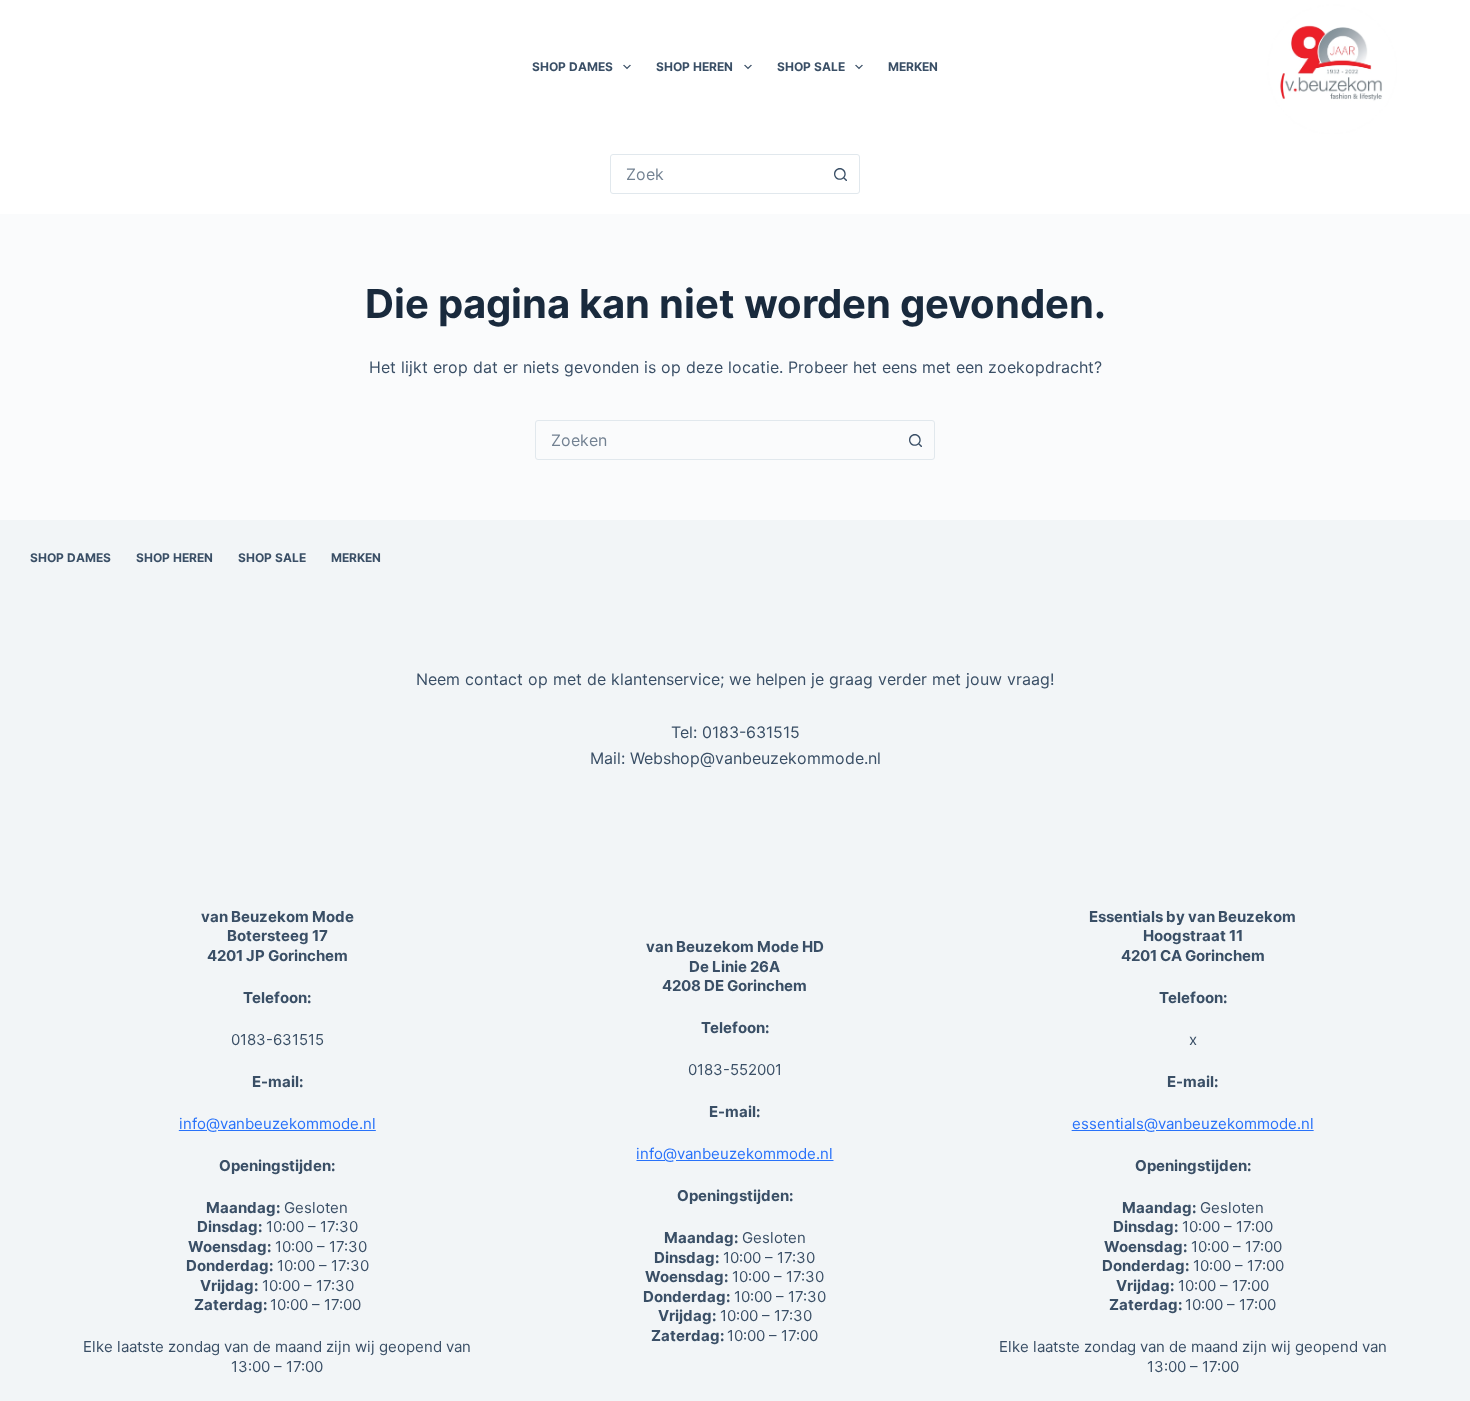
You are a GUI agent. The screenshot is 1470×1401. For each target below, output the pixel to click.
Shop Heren (694, 66)
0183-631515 (751, 732)
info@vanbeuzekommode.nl (277, 1123)
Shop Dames (572, 66)
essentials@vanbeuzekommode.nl (1193, 1123)
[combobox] (716, 440)
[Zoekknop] (840, 174)
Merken (913, 66)
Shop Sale (811, 66)
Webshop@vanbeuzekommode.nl (755, 758)
